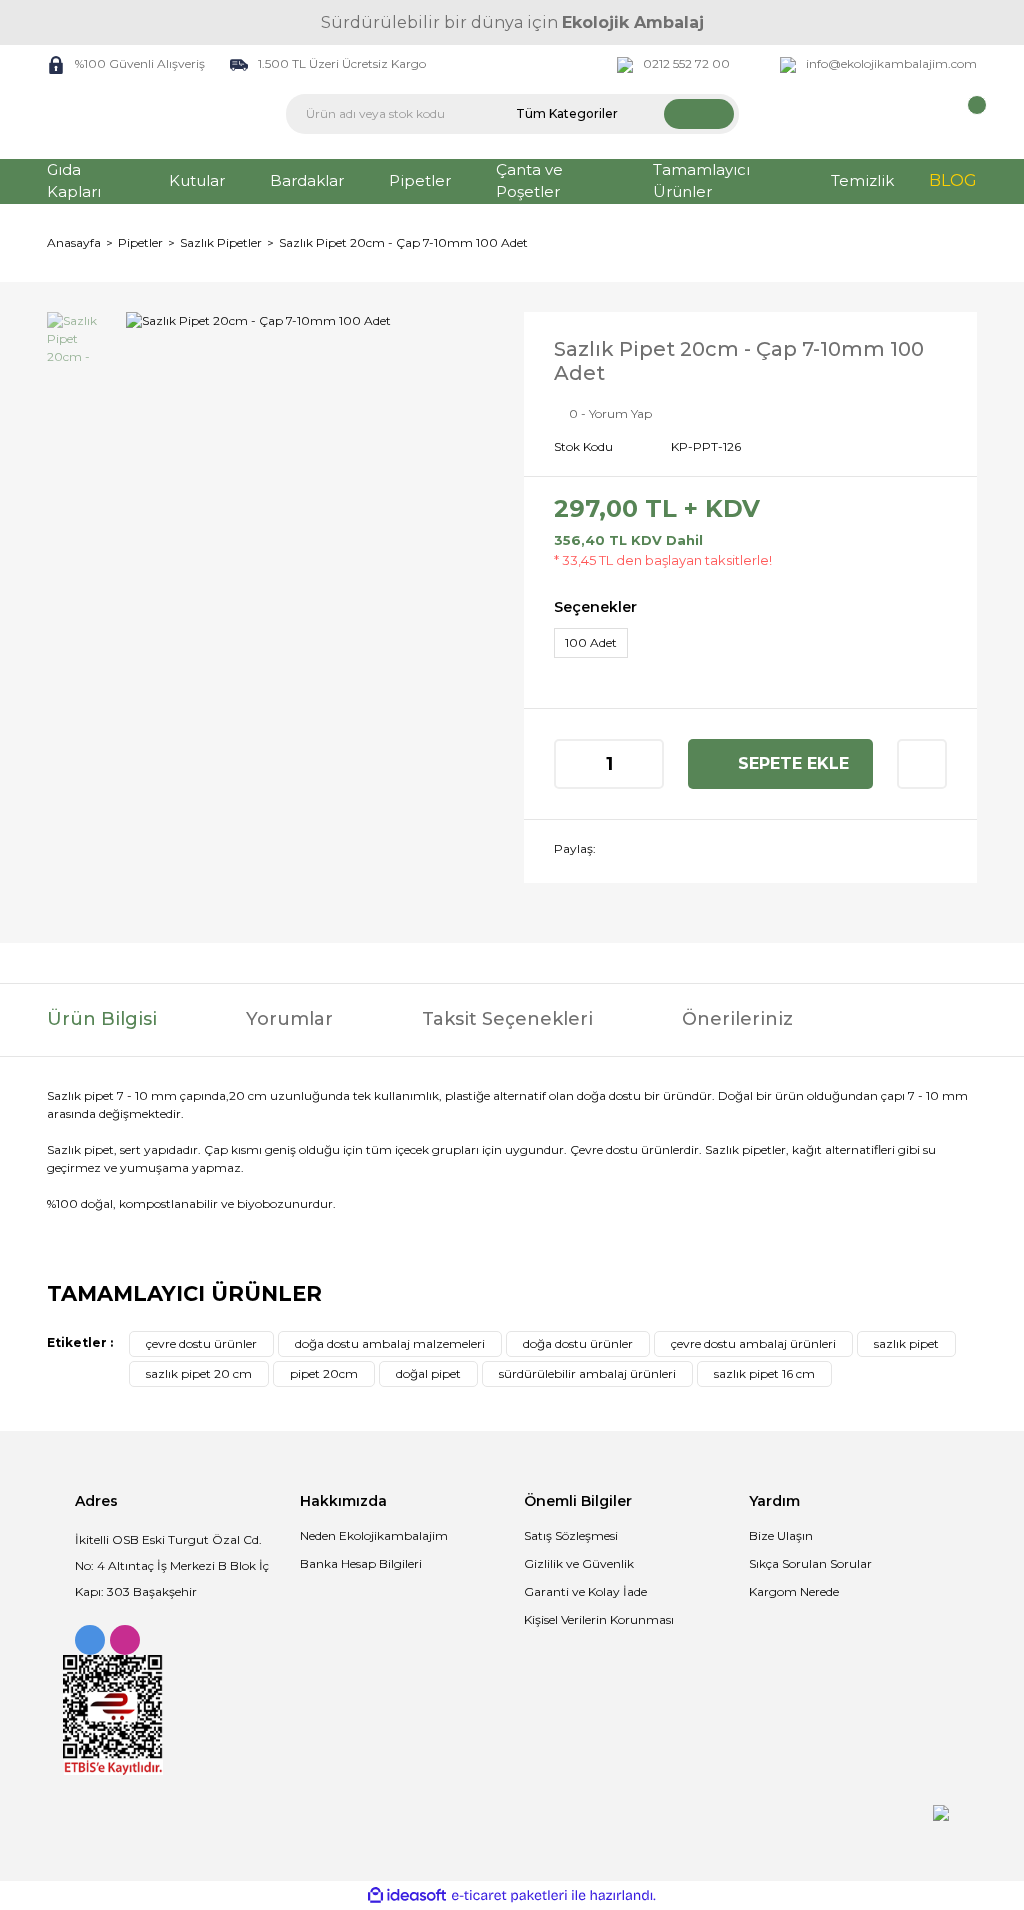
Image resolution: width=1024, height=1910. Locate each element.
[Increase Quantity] (647, 764)
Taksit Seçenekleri (507, 1019)
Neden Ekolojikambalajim (374, 1535)
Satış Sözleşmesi (571, 1535)
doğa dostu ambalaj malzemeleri (390, 1343)
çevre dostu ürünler (201, 1343)
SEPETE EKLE (793, 763)
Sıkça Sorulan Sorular (810, 1563)
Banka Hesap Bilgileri (361, 1563)
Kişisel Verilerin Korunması (599, 1619)
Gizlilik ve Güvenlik (579, 1563)
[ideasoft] (407, 1895)
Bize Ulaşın (781, 1535)
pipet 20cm (324, 1373)
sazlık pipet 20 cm (199, 1373)
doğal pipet (428, 1373)
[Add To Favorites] (922, 764)
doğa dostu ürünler (578, 1343)
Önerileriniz (737, 1019)
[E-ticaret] (509, 1896)
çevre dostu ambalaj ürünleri (753, 1343)
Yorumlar (289, 1019)
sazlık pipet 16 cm (764, 1373)
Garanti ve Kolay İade (585, 1591)
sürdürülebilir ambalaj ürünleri (587, 1373)
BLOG (953, 180)
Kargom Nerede (794, 1591)
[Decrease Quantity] (571, 764)
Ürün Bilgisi (102, 1019)
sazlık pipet (906, 1343)
